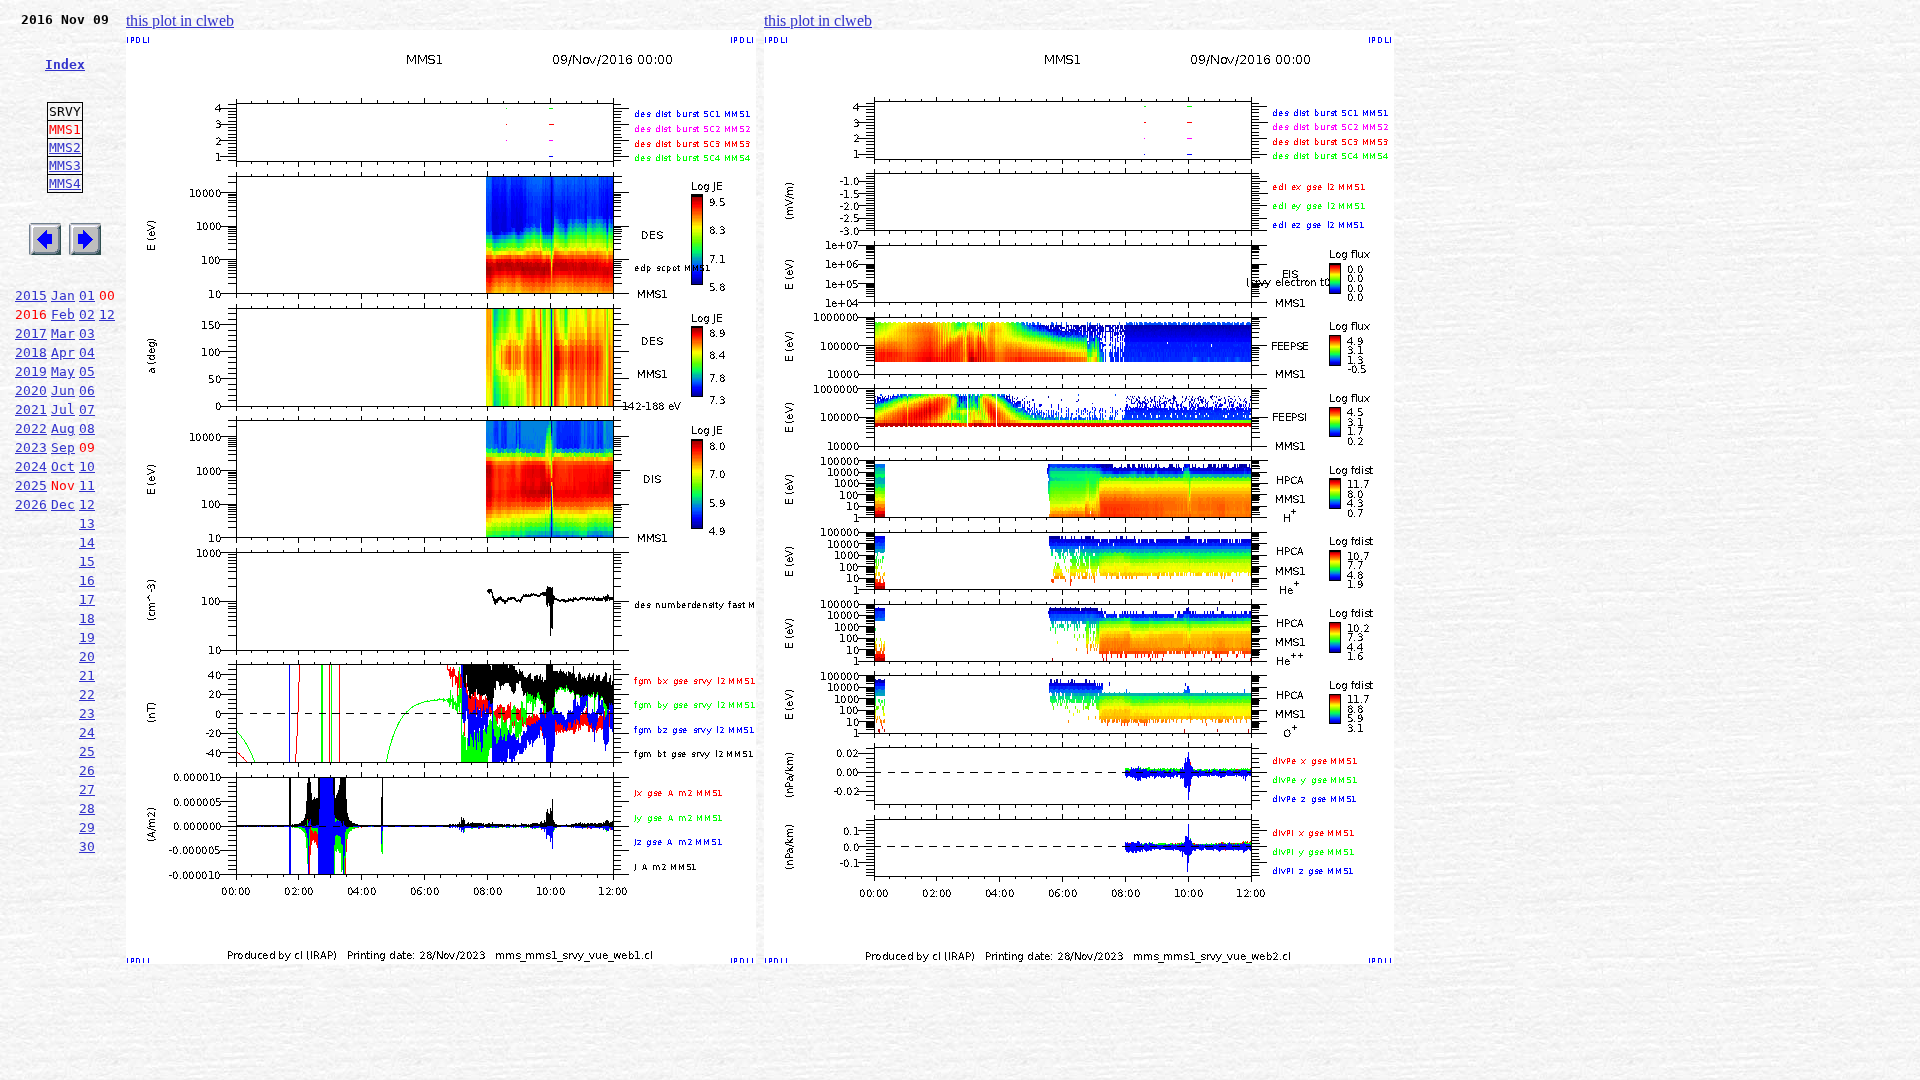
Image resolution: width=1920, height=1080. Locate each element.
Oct (63, 466)
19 (87, 637)
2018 (31, 352)
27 (87, 789)
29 (87, 827)
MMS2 (65, 147)
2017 (31, 333)
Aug (63, 428)
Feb (63, 314)
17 (87, 599)
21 (87, 675)
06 (87, 390)
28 (87, 808)
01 (87, 295)
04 (87, 352)
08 (87, 428)
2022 (31, 428)
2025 (31, 485)
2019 (31, 371)
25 (87, 751)
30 (87, 846)
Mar (63, 333)
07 (87, 409)
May (63, 371)
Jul (63, 409)
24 (87, 732)
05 (87, 371)
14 (87, 542)
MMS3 (65, 165)
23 (87, 713)
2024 (31, 466)
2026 (31, 504)
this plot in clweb (180, 20)
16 (87, 580)
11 (87, 485)
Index (65, 64)
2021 (31, 409)
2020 (31, 390)
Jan (63, 295)
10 (87, 466)
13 (87, 523)
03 (87, 333)
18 (87, 618)
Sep (63, 447)
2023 (31, 447)
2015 (31, 295)
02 (87, 314)
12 (107, 314)
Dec (63, 504)
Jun (63, 390)
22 (87, 694)
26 (87, 770)
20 (87, 656)
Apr (63, 352)
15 (87, 561)
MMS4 (65, 183)
